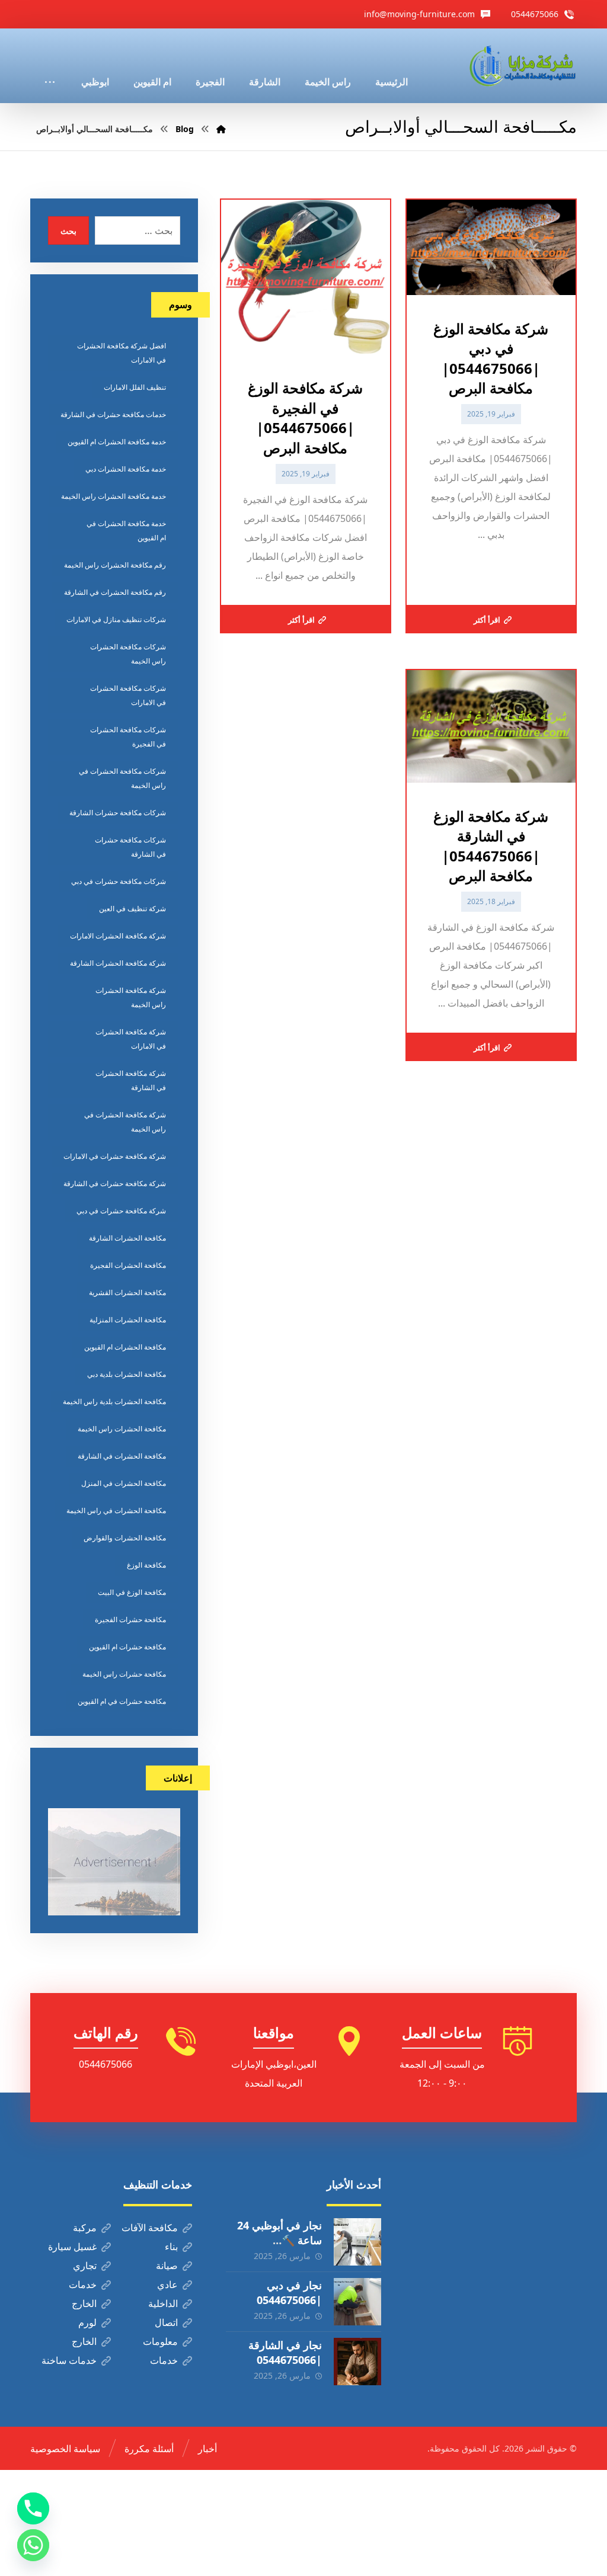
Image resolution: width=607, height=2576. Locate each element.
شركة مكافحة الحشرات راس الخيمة (131, 997)
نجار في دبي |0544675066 (289, 2293)
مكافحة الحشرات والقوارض (125, 1538)
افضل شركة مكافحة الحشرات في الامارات (122, 353)
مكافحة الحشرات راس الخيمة (122, 1429)
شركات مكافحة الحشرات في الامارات (128, 695)
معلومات (160, 2341)
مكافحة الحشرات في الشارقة (122, 1456)
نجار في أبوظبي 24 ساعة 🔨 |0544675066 (279, 2240)
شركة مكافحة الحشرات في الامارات (131, 1039)
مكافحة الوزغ (146, 1565)
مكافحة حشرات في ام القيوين (122, 1701)
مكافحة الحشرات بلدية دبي (127, 1374)
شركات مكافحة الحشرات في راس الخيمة (122, 778)
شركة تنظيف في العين (132, 909)
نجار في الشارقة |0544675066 (285, 2352)
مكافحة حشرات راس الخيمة (124, 1674)
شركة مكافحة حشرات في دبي (121, 1211)
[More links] (50, 66)
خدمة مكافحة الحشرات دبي (126, 469)
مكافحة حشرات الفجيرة (130, 1619)
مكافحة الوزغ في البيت (132, 1592)
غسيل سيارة (72, 2247)
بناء (171, 2247)
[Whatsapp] (33, 2545)
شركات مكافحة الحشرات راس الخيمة (128, 654)
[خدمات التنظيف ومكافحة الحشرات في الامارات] (522, 66)
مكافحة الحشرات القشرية (127, 1292)
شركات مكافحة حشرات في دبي (119, 881)
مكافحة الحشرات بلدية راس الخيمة (114, 1401)
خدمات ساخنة (69, 2360)
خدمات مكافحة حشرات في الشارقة (113, 414)
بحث (68, 231)
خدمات (83, 2285)
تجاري (85, 2266)
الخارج (84, 2303)
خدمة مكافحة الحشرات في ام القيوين (126, 531)
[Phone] (33, 2508)
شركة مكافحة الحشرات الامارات (118, 936)
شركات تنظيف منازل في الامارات (116, 619)
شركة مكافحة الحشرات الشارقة (118, 963)
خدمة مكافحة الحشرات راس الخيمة (114, 496)
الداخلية (163, 2303)
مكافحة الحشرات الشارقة (127, 1238)
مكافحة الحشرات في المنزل (124, 1483)
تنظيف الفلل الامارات (135, 387)
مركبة (85, 2228)
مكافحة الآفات (150, 2228)
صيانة (167, 2266)
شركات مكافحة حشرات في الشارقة (130, 847)
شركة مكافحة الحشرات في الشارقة (131, 1080)
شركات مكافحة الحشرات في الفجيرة (128, 737)
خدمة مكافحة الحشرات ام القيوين (117, 442)
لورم (87, 2322)
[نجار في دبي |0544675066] (357, 2302)
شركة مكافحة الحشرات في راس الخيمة (125, 1122)
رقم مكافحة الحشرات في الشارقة (115, 592)
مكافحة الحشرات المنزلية (128, 1320)
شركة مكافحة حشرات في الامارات (115, 1156)
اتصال (166, 2322)
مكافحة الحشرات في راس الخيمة (116, 1510)
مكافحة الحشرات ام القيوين (125, 1347)
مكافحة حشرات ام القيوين (127, 1647)
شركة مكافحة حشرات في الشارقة (115, 1183)
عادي (167, 2285)
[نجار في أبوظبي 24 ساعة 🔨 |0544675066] (357, 2242)
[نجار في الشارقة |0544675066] (357, 2362)
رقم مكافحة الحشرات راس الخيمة (115, 565)
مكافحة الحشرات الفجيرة (128, 1265)
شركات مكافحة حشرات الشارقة (118, 813)
